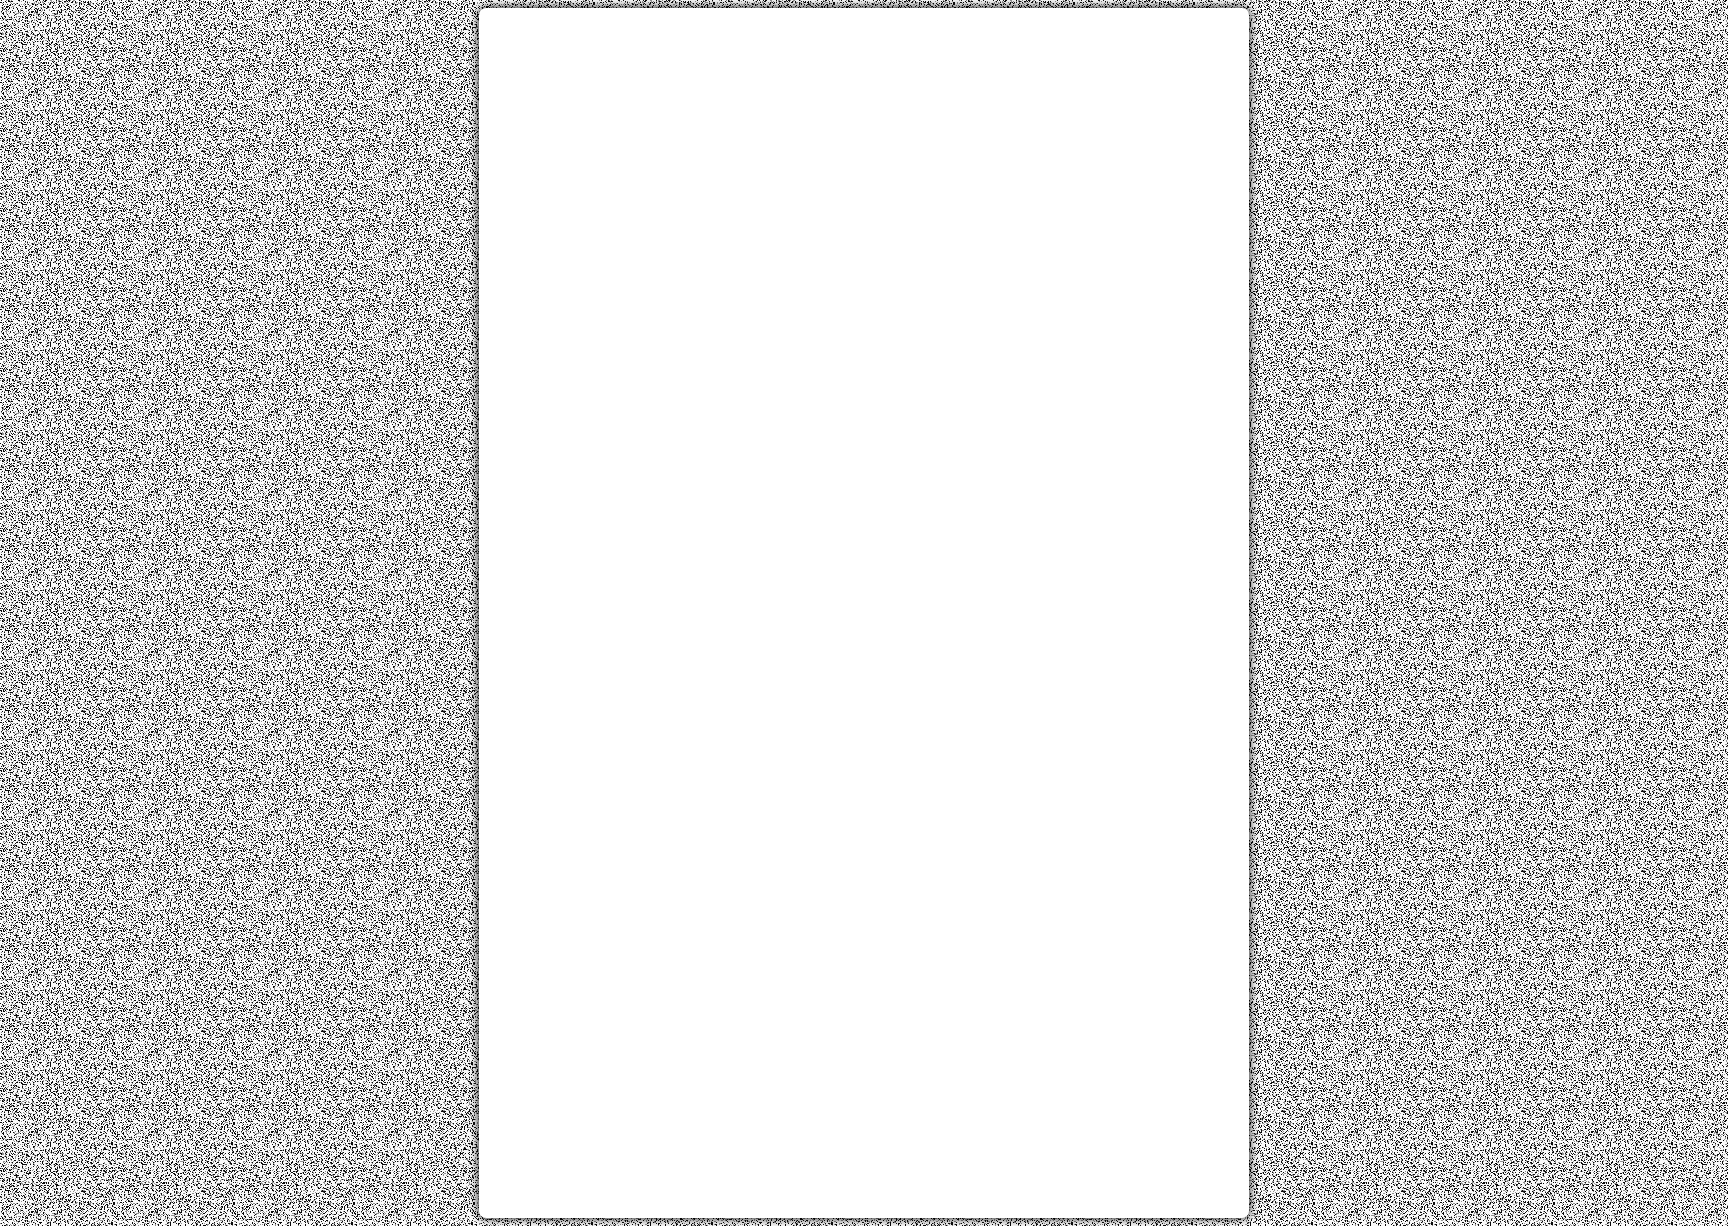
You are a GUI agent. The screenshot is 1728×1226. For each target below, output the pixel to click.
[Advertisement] (864, 163)
